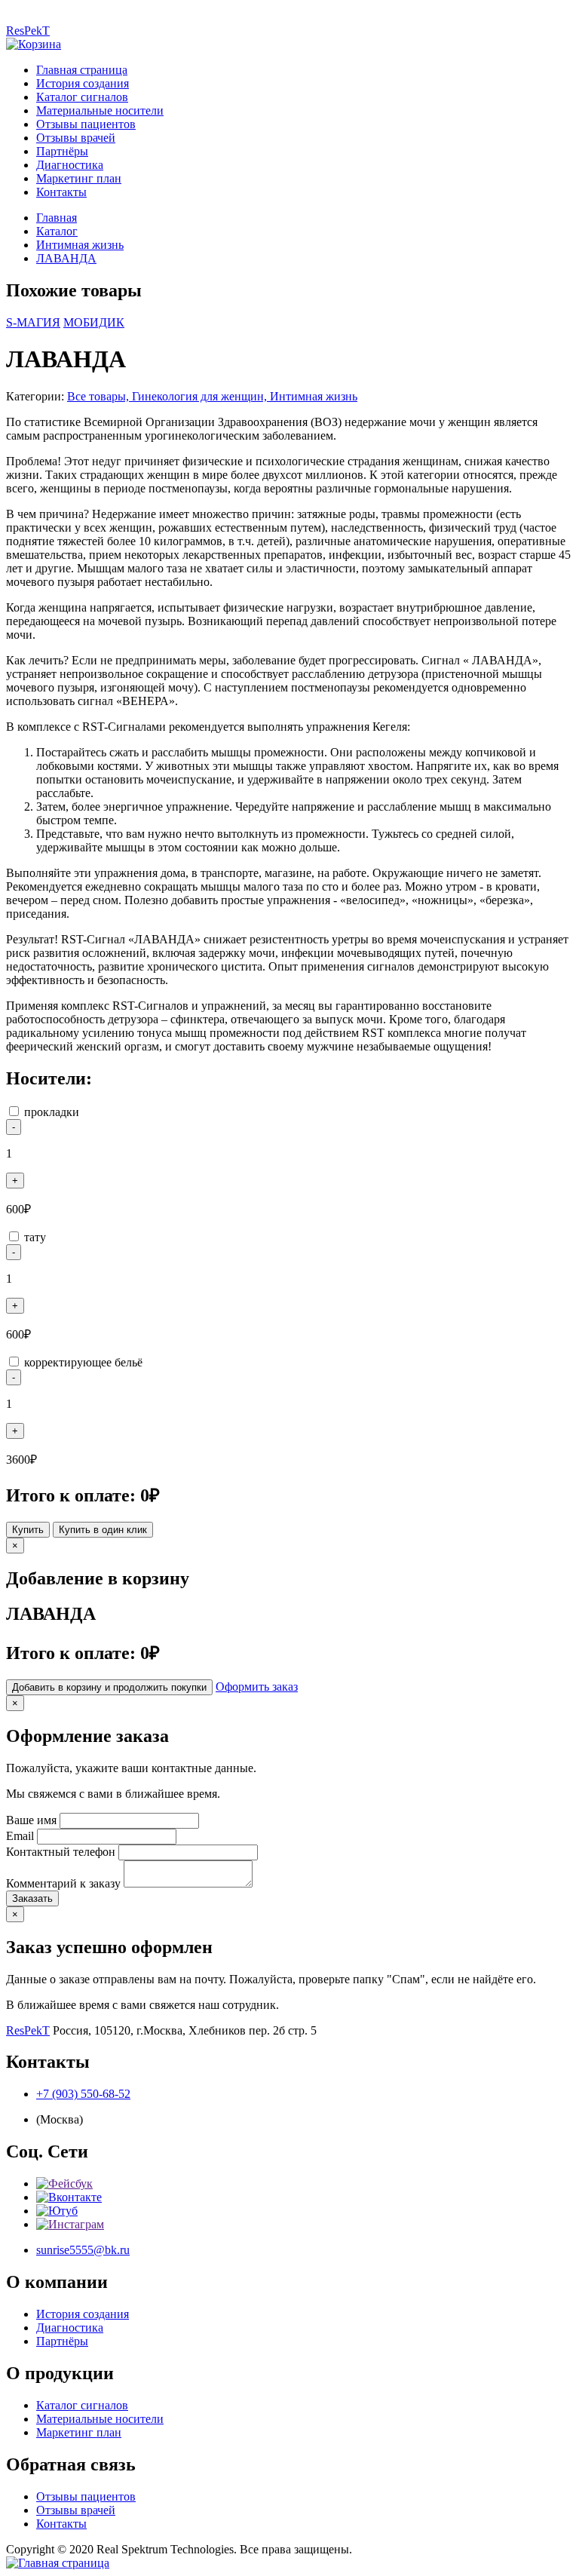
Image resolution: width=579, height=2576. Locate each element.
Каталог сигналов (82, 97)
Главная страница (82, 70)
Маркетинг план (79, 178)
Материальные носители (100, 110)
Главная (57, 218)
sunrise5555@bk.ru (83, 2250)
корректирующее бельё (83, 1362)
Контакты (61, 192)
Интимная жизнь (80, 245)
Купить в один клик (103, 1530)
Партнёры (62, 151)
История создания (83, 83)
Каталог (57, 231)
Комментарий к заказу (63, 1883)
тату (35, 1237)
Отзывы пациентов (86, 124)
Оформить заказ (257, 1687)
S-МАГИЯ (33, 322)
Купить (28, 1530)
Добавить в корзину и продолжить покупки (109, 1687)
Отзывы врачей (76, 138)
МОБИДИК (94, 322)
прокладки (52, 1112)
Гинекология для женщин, (201, 396)
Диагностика (70, 165)
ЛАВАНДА (66, 258)
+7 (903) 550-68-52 (83, 2094)
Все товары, (100, 396)
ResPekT (28, 31)
